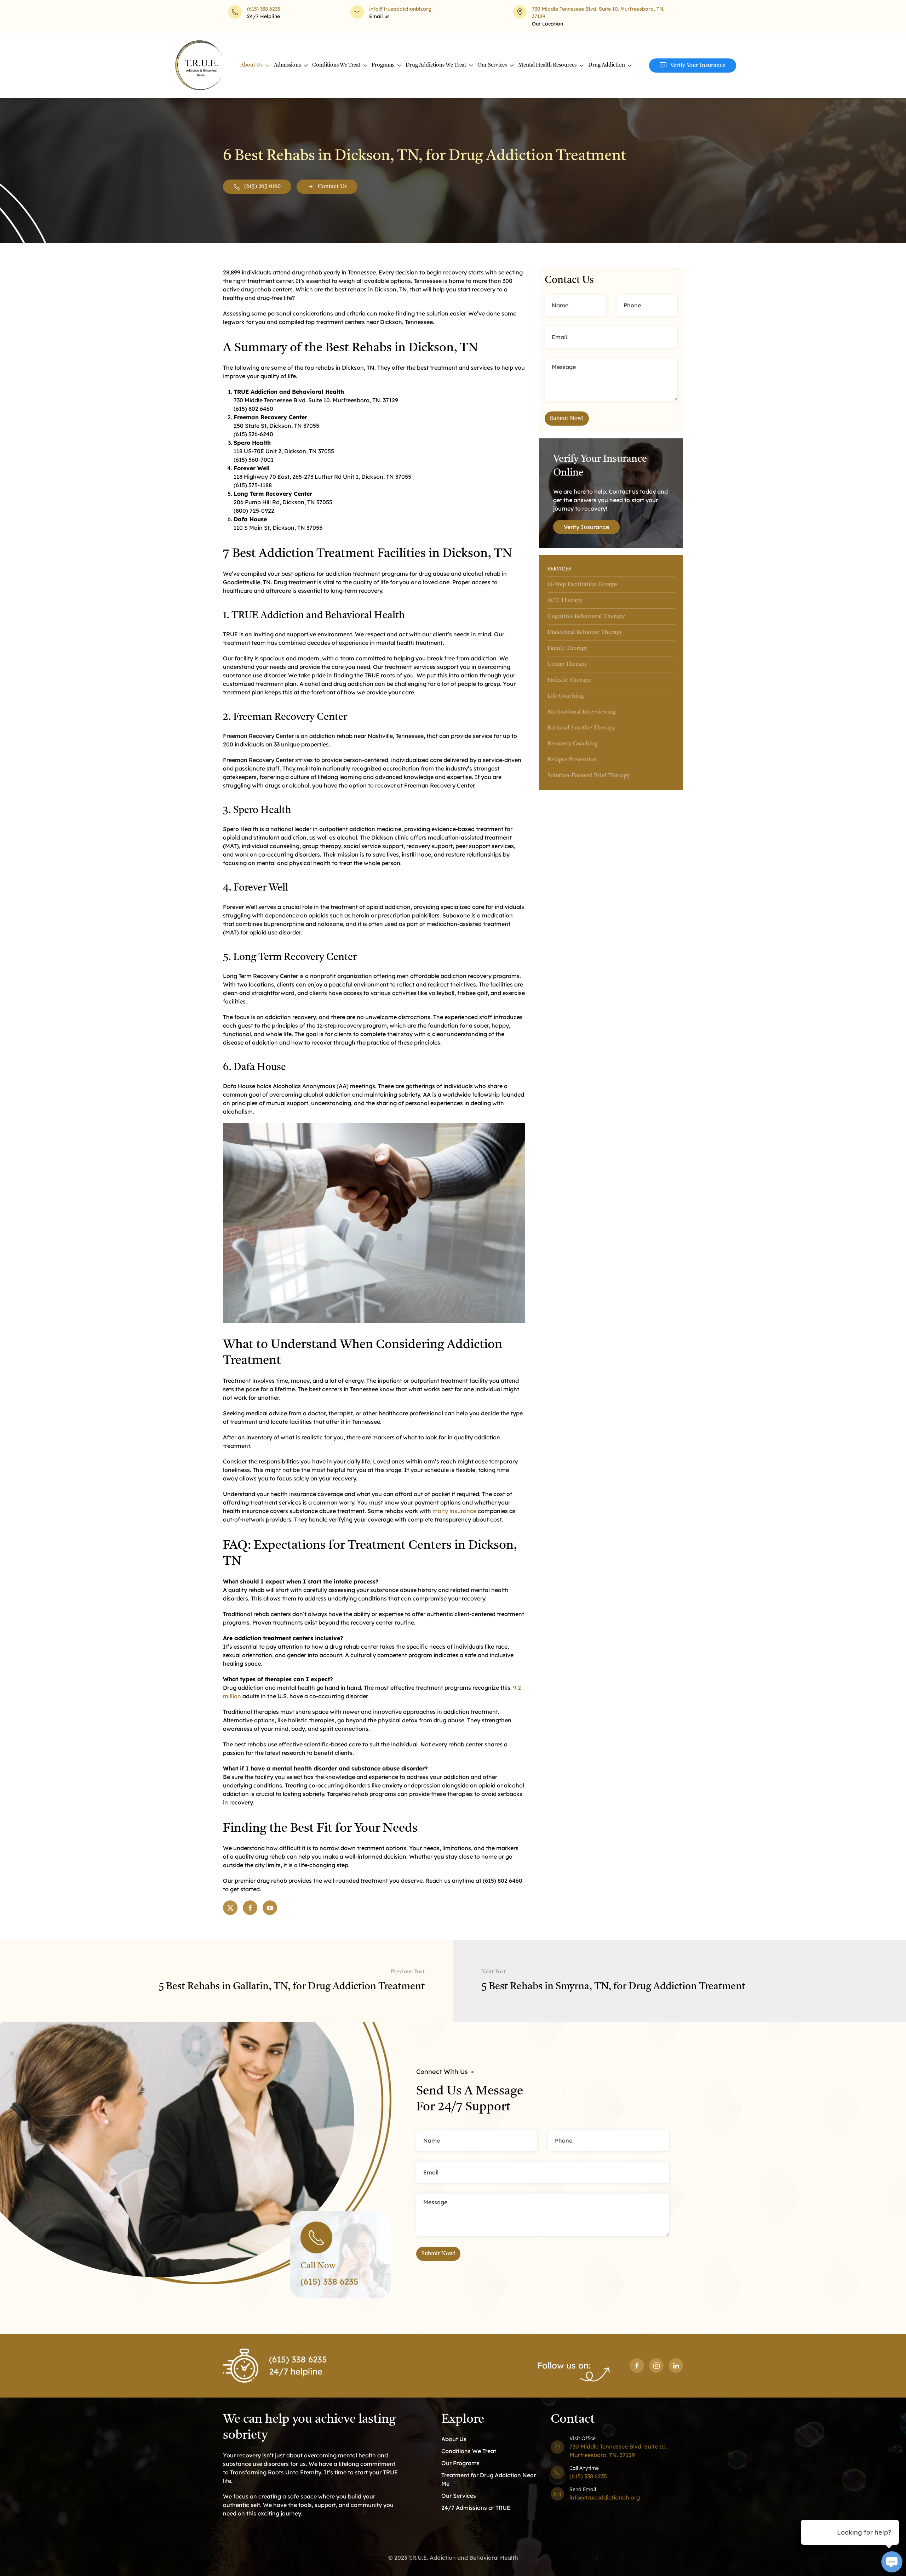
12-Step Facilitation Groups (583, 585)
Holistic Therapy (569, 680)
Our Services (459, 2496)
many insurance (454, 1511)
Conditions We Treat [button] (336, 65)
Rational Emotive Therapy (581, 728)
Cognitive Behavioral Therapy (586, 616)
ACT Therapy (565, 601)
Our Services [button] (492, 65)
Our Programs (460, 2463)
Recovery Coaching (573, 744)
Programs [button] (383, 65)
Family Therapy (568, 648)
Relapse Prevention (572, 760)
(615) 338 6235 (264, 9)
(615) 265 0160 (262, 187)
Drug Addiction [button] (607, 65)
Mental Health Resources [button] (547, 65)
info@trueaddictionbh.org (400, 9)
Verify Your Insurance (698, 66)
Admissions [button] (287, 65)
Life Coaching (566, 696)
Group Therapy (567, 664)
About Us (454, 2439)
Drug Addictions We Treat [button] (436, 65)
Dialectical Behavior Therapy (585, 632)
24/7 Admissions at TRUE (476, 2508)
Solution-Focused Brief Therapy (589, 776)
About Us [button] (251, 65)
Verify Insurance (586, 527)
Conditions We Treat (469, 2451)
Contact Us (332, 187)
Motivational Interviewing (582, 712)
